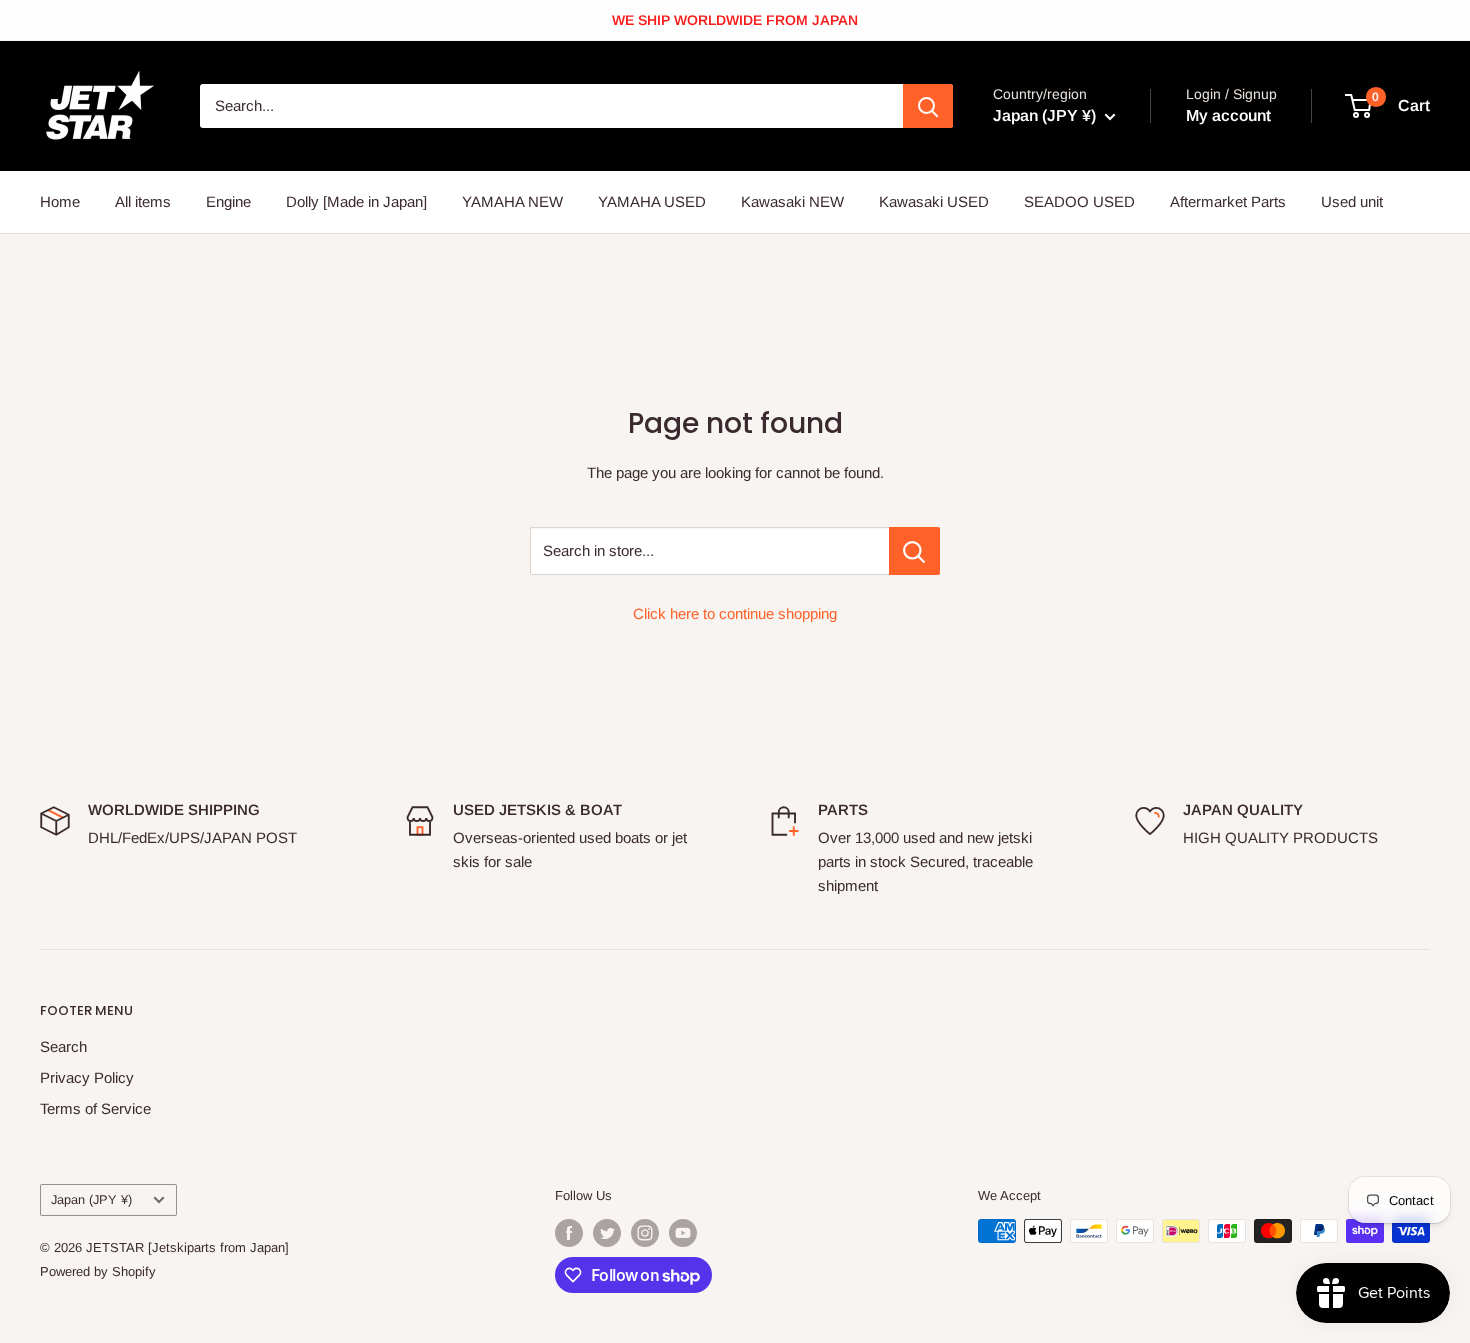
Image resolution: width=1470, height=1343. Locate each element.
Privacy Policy (87, 1077)
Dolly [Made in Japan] (356, 201)
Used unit (1352, 201)
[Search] (928, 106)
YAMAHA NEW (512, 201)
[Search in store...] (914, 551)
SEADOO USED (1079, 201)
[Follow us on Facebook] (569, 1233)
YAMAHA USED (652, 201)
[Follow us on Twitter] (607, 1233)
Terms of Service (95, 1108)
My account (1228, 115)
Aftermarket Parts (1228, 201)
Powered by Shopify (98, 1271)
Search (63, 1046)
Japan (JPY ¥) (91, 1199)
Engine (228, 201)
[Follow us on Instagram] (645, 1233)
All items (143, 201)
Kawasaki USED (934, 201)
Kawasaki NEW (792, 201)
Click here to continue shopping (735, 613)
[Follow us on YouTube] (683, 1233)
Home (60, 201)
